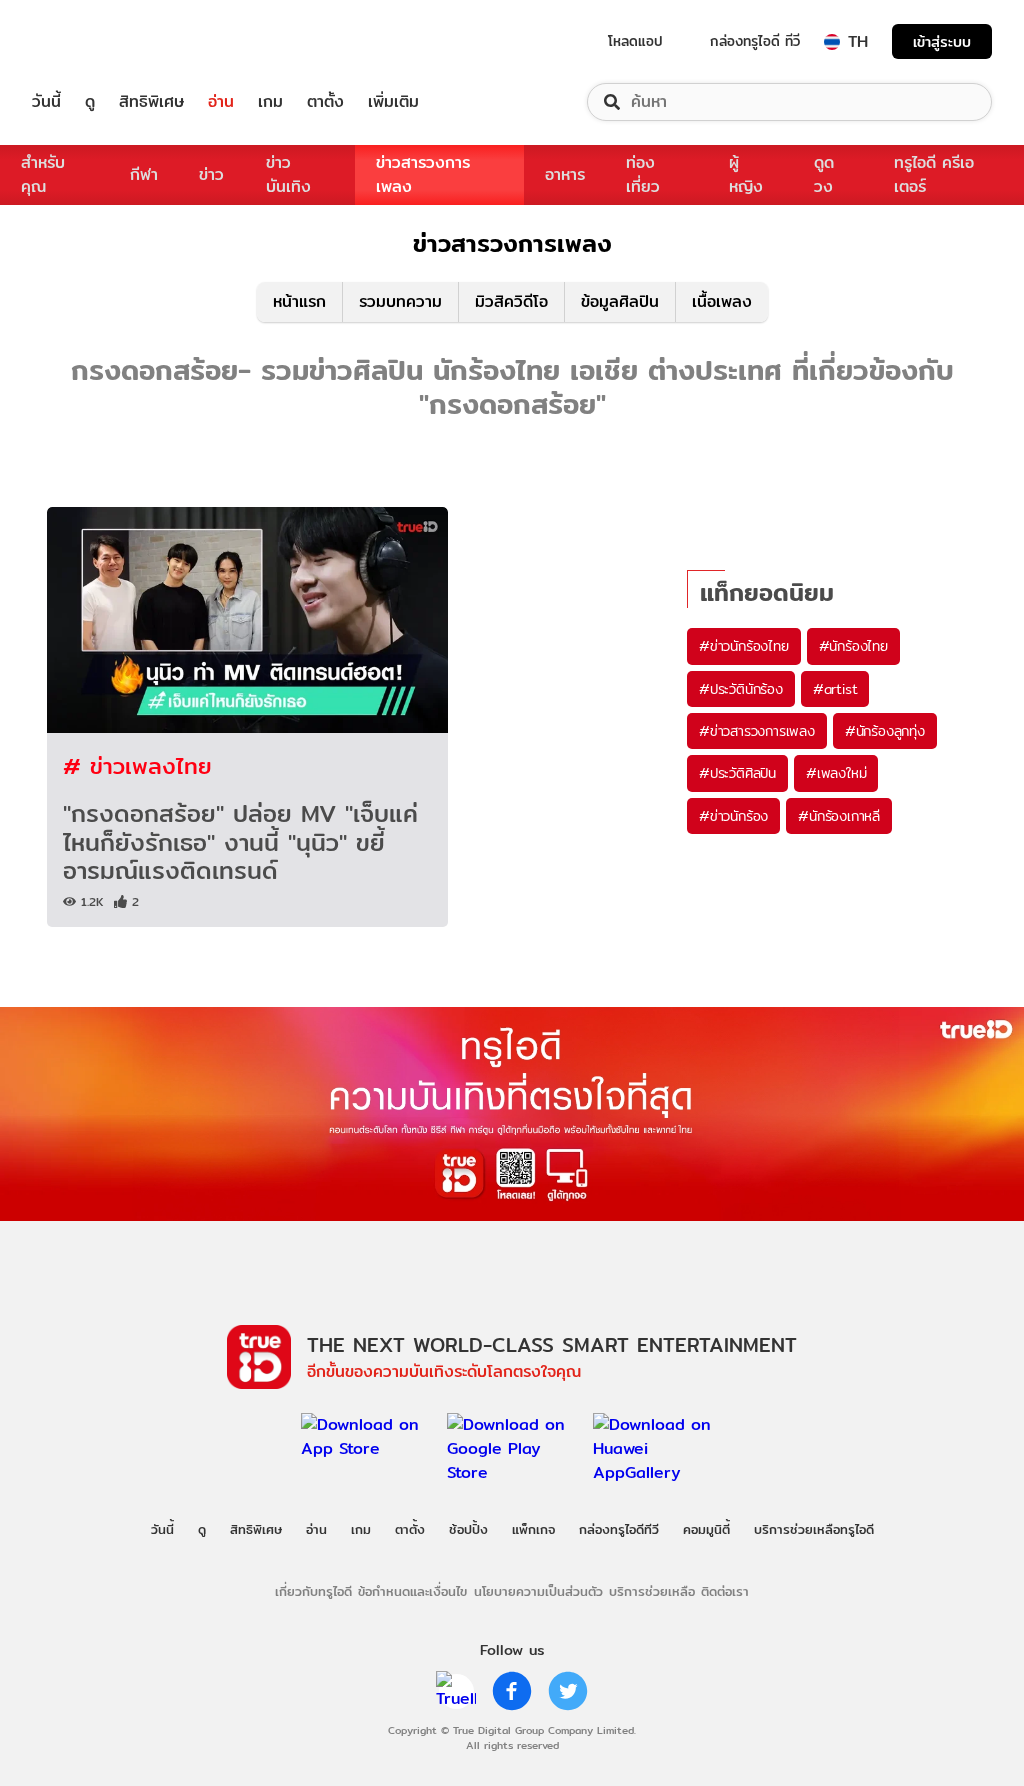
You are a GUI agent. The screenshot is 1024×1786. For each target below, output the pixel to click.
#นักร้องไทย (853, 646)
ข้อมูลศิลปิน (620, 301)
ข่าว (211, 174)
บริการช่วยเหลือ (652, 1591)
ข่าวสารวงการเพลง (423, 174)
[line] (456, 1691)
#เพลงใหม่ (836, 773)
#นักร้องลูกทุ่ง (885, 731)
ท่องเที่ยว (643, 174)
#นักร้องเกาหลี (839, 816)
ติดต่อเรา (725, 1591)
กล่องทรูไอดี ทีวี (755, 41)
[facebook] (512, 1691)
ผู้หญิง (746, 174)
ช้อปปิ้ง (468, 1529)
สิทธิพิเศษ (151, 102)
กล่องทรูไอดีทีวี (619, 1529)
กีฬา (144, 174)
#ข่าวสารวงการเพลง (757, 731)
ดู (90, 102)
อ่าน (221, 102)
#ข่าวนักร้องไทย (744, 646)
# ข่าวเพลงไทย (137, 765)
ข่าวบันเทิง (288, 174)
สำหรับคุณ (43, 174)
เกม (270, 102)
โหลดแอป (635, 41)
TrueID (92, 41)
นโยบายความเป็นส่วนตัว (538, 1591)
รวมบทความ (400, 301)
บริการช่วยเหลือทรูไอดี (814, 1529)
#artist (835, 689)
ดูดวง (824, 174)
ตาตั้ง (325, 102)
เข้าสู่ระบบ (942, 41)
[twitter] (568, 1691)
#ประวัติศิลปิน (737, 773)
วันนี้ (46, 102)
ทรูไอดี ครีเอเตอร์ (934, 174)
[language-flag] (832, 42)
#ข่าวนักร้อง (733, 816)
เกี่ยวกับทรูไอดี (313, 1591)
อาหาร (565, 174)
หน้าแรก (299, 301)
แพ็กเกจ (533, 1529)
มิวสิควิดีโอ (511, 301)
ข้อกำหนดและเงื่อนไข (412, 1591)
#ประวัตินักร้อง (741, 689)
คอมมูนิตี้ (706, 1529)
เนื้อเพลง (722, 301)
